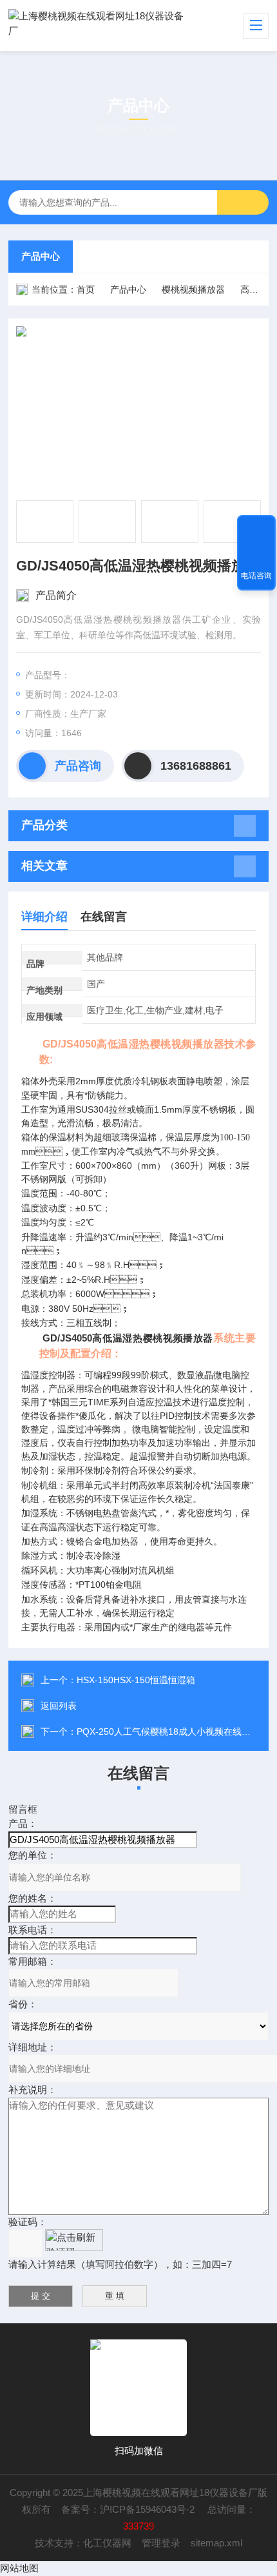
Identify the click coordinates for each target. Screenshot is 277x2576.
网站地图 (19, 2568)
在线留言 (104, 917)
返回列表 (59, 1706)
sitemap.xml (216, 2543)
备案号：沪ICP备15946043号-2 (129, 2509)
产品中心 (41, 256)
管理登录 (161, 2543)
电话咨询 (256, 576)
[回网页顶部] (256, 529)
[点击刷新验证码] (74, 2240)
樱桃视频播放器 (193, 289)
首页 (86, 289)
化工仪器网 (107, 2543)
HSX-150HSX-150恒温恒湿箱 (136, 1680)
